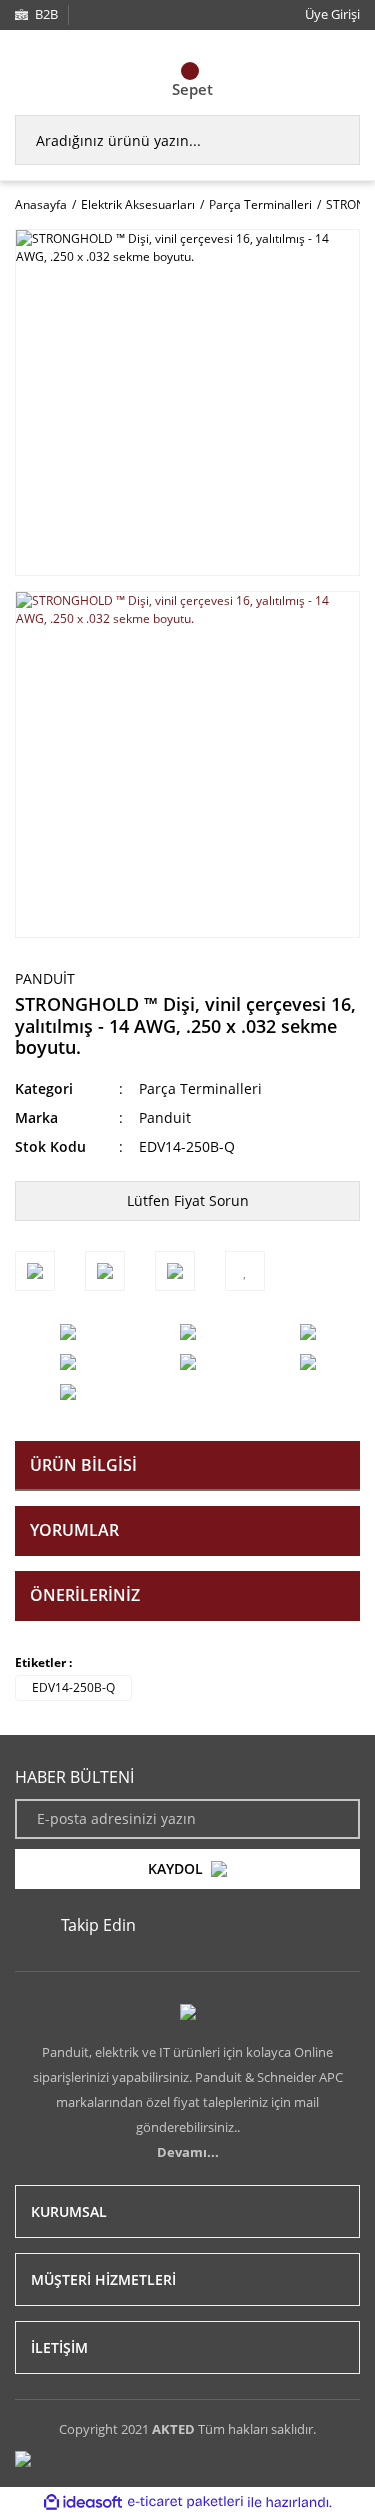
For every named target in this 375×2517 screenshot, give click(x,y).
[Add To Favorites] (245, 1271)
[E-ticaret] (185, 2502)
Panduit (45, 978)
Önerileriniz (85, 1595)
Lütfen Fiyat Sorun (188, 1200)
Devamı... (188, 2152)
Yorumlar (74, 1530)
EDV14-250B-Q (73, 1687)
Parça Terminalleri (200, 1088)
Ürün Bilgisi (83, 1465)
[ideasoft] (83, 2502)
